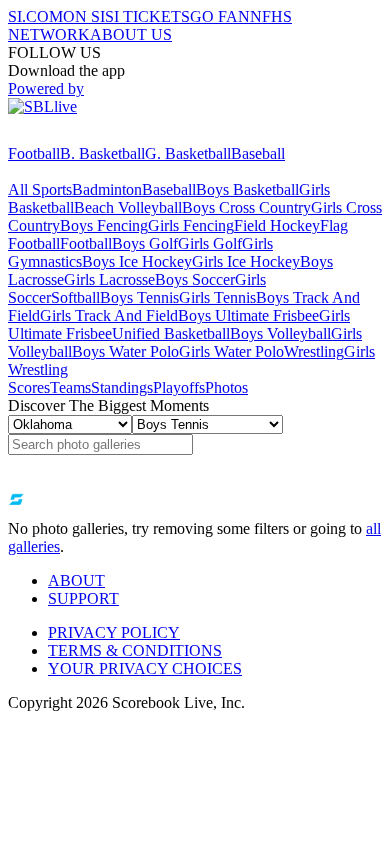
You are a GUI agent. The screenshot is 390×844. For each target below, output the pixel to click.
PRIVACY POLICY (114, 632)
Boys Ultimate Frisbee (248, 315)
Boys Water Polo (125, 351)
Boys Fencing (104, 225)
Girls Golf (210, 243)
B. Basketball (102, 153)
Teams (70, 387)
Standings (122, 387)
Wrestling (314, 351)
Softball (75, 297)
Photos (226, 387)
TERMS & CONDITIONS (135, 650)
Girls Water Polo (231, 351)
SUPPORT (83, 598)
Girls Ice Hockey (246, 261)
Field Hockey (277, 225)
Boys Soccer (195, 279)
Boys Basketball (247, 189)
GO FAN (220, 16)
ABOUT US (131, 34)
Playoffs (179, 387)
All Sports (40, 189)
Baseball (258, 153)
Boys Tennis (139, 297)
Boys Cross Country (246, 207)
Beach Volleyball (128, 207)
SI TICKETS (147, 16)
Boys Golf (145, 243)
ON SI (84, 16)
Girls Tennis (217, 297)
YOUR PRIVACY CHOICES (145, 668)
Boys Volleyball (280, 333)
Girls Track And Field (109, 315)
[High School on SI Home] (85, 135)
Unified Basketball (171, 333)
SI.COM (35, 16)
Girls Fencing (191, 225)
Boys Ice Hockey (137, 261)
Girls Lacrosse (109, 279)
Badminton (107, 189)
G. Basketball (188, 153)
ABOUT (76, 580)
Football (34, 153)
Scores (29, 387)
